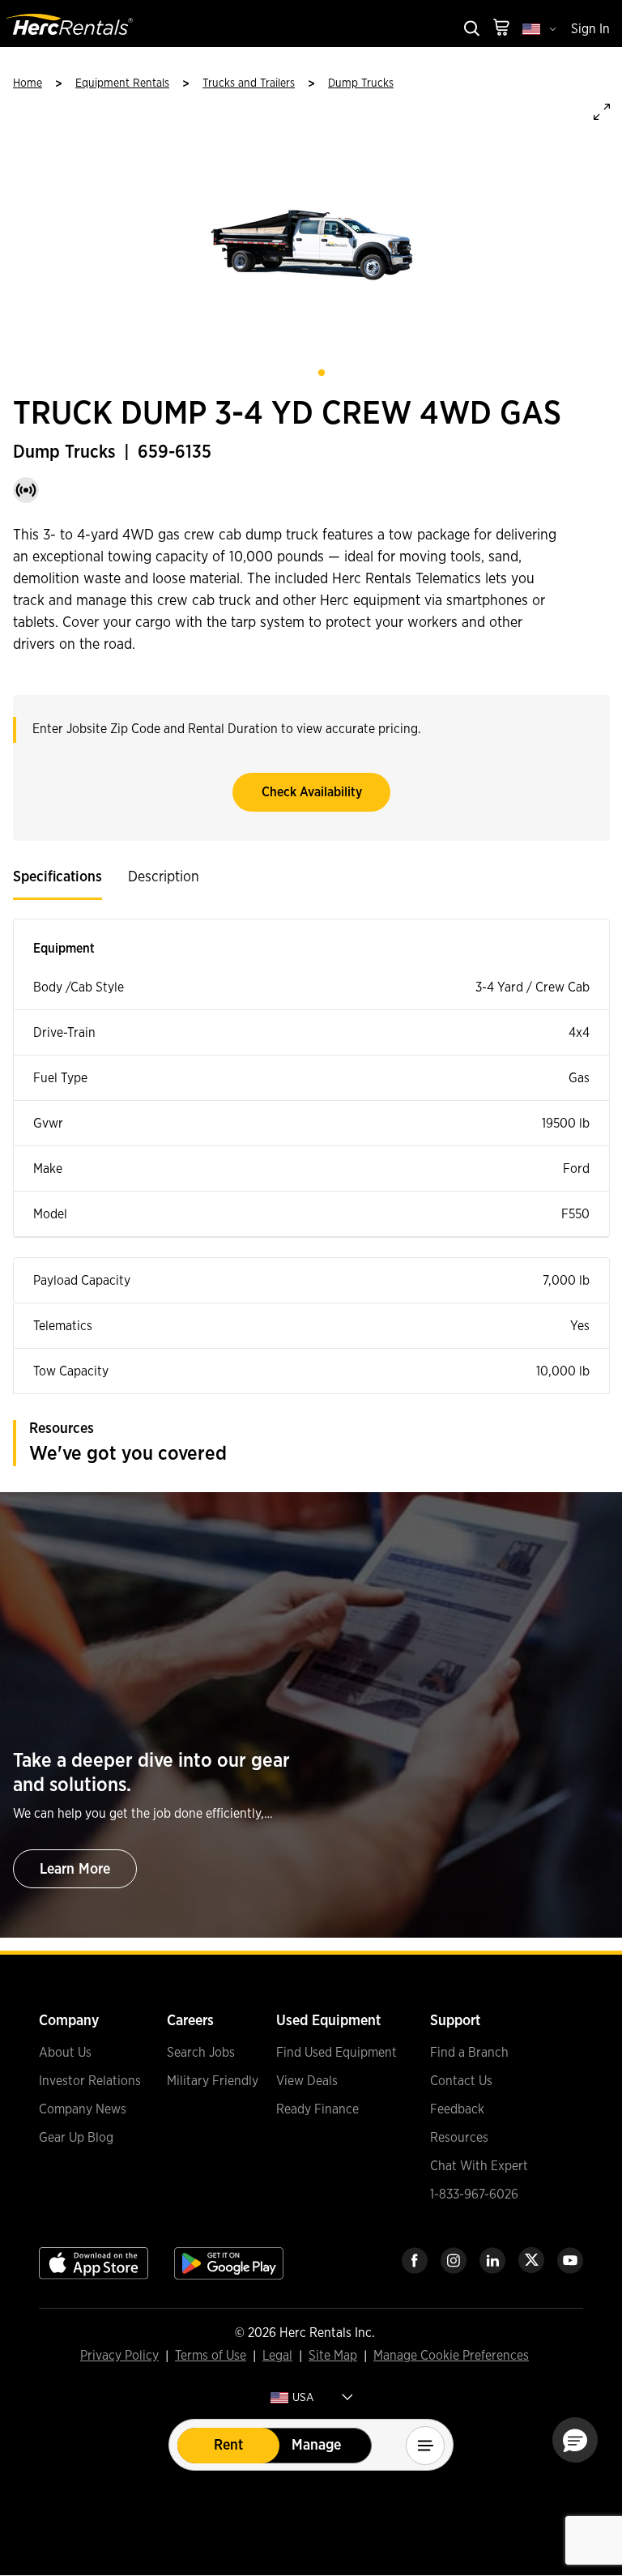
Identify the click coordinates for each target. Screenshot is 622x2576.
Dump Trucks (361, 83)
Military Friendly (213, 2081)
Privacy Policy (119, 2356)
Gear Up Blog (76, 2138)
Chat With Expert (479, 2166)
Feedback (457, 2109)
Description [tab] (164, 877)
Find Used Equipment (337, 2053)
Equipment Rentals (122, 83)
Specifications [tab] (58, 877)
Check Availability (312, 792)
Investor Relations (90, 2081)
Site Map (333, 2356)
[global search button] (471, 30)
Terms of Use (211, 2356)
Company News (83, 2109)
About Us (65, 2053)
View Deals (307, 2081)
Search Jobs (201, 2053)
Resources (459, 2138)
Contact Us (461, 2081)
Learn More (75, 1870)
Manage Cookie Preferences (451, 2356)
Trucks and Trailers (249, 83)
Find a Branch (469, 2053)
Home (28, 83)
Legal (277, 2356)
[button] (575, 2440)
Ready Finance (317, 2109)
